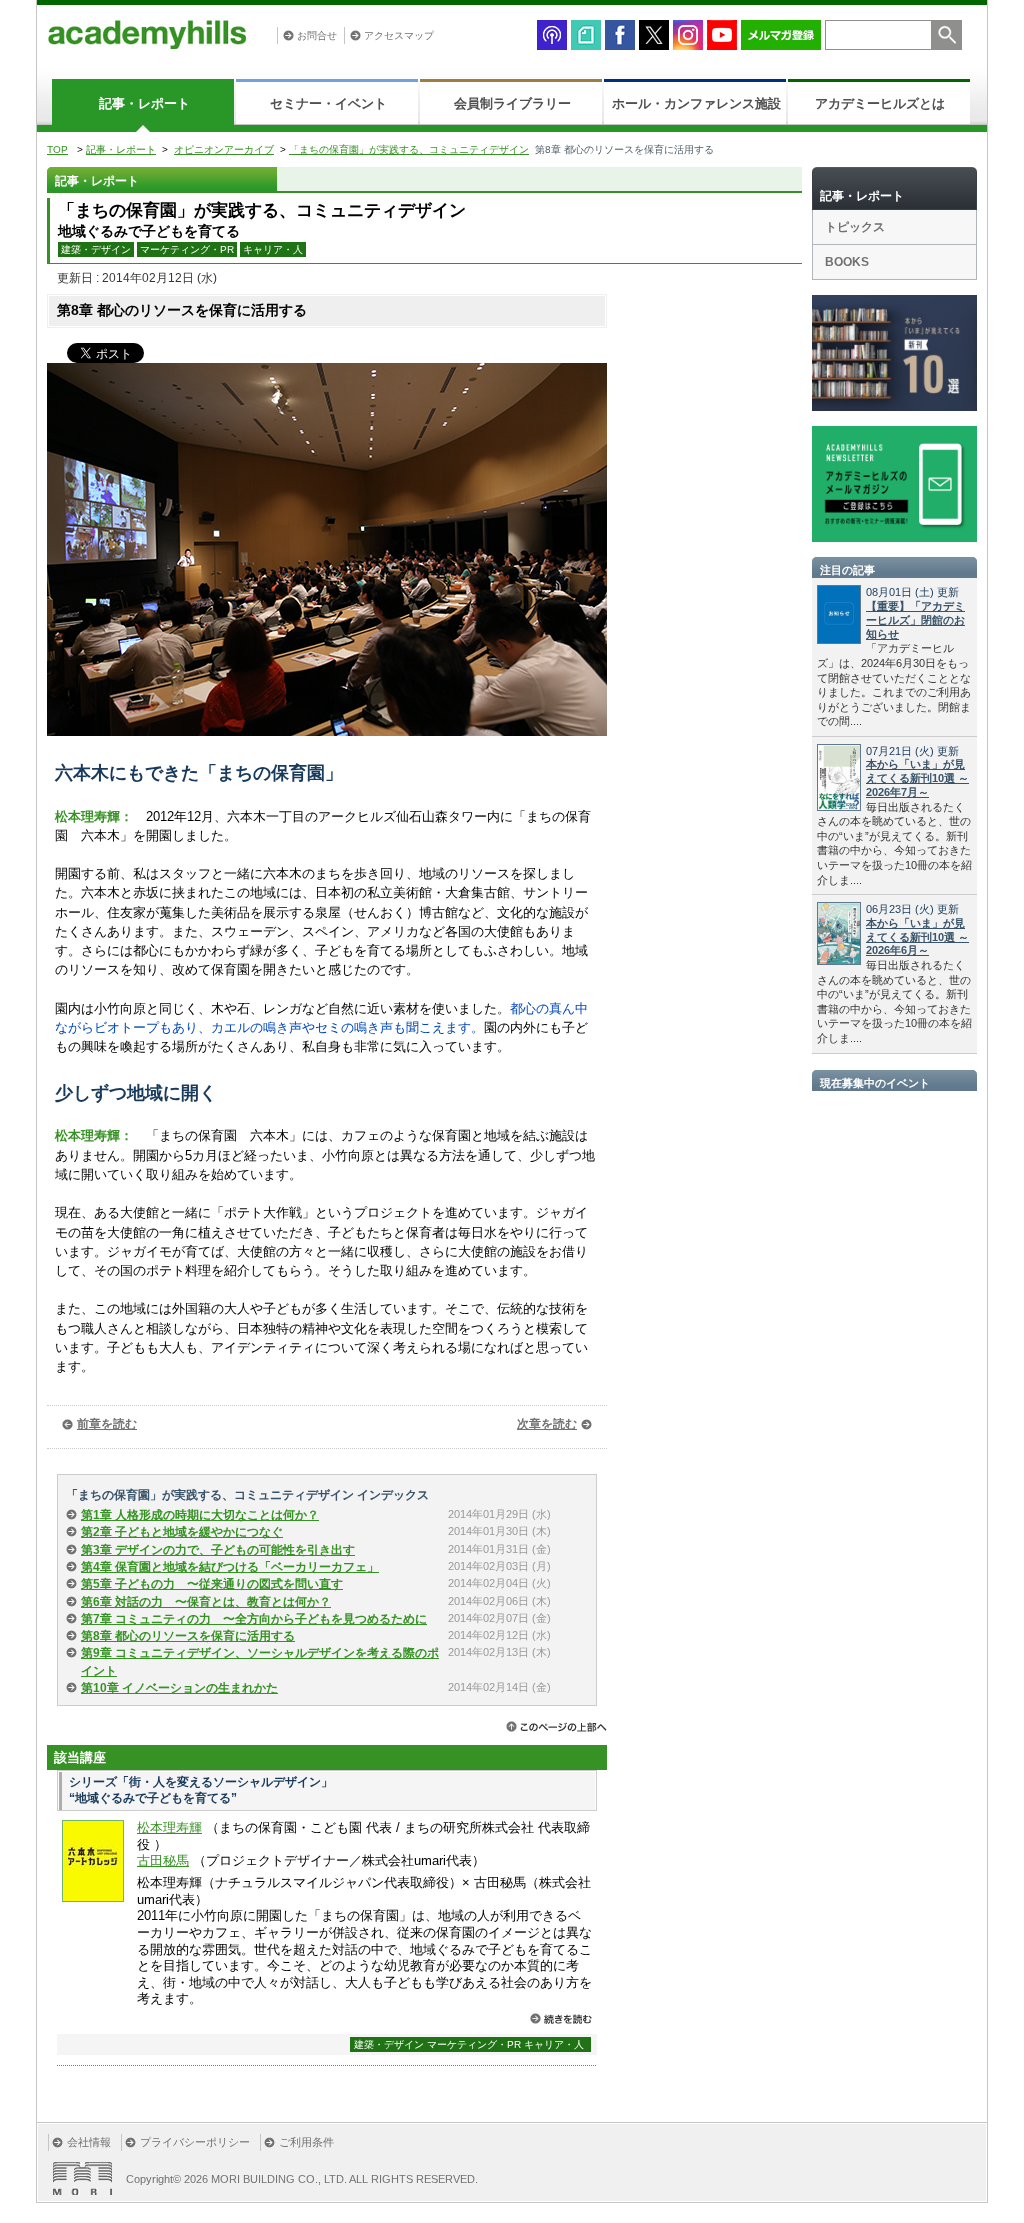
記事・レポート (144, 103)
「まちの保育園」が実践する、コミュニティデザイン (409, 149)
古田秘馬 (163, 1860)
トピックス (855, 227)
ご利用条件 (306, 2142)
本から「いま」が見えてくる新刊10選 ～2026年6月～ (917, 937)
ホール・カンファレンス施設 (696, 103)
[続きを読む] (561, 2018)
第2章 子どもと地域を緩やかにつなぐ (182, 1532)
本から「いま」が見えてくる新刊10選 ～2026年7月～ (917, 778)
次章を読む (547, 1424)
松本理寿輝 (169, 1827)
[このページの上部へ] (556, 1726)
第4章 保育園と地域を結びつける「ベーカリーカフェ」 (230, 1567)
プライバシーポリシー (195, 2142)
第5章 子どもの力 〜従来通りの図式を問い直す (212, 1584)
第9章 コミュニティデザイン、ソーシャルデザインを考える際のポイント (260, 1661)
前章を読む (107, 1424)
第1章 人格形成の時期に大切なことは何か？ (200, 1515)
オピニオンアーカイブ (224, 149)
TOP (57, 149)
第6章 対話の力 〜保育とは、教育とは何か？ (206, 1602)
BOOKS (847, 262)
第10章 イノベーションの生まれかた (179, 1688)
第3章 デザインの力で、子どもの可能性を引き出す (218, 1550)
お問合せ (317, 35)
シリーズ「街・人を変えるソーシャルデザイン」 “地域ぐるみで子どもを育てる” (201, 1790)
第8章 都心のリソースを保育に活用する (188, 1636)
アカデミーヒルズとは (880, 103)
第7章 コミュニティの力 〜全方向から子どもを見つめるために (254, 1619)
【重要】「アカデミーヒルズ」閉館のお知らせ (915, 620)
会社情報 (89, 2142)
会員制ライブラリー (512, 103)
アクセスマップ (399, 35)
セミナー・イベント (328, 103)
